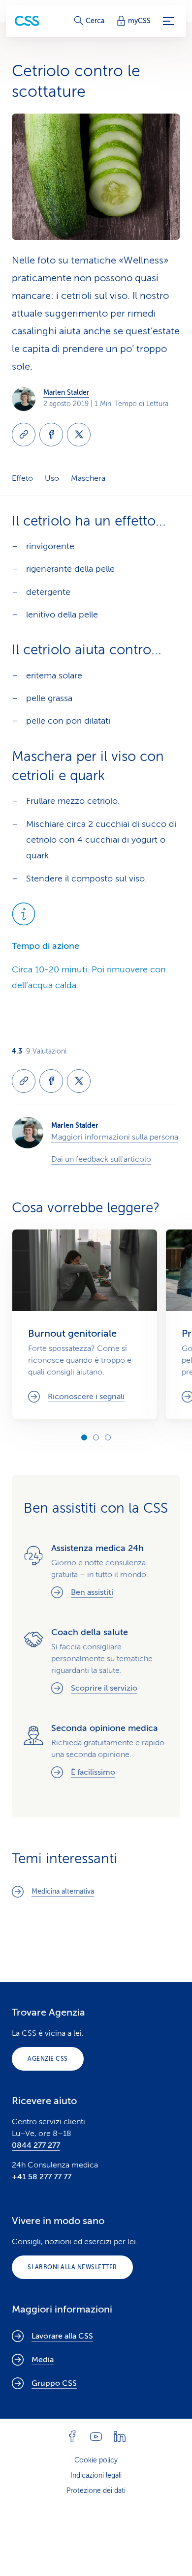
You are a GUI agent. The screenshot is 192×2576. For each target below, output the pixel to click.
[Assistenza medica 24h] (96, 1572)
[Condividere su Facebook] (51, 435)
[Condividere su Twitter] (79, 435)
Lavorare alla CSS (62, 2336)
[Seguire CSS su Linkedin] (120, 2436)
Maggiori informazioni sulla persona (115, 1137)
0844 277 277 (36, 2145)
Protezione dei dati (96, 2491)
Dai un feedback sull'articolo (101, 1159)
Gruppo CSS (54, 2383)
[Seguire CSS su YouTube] (96, 2436)
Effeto (22, 478)
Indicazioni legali (96, 2475)
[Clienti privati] (27, 21)
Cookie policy (96, 2460)
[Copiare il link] (24, 435)
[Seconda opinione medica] (96, 1752)
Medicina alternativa (63, 1891)
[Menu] (168, 21)
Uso (52, 478)
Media (43, 2360)
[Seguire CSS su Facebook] (72, 2436)
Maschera (88, 478)
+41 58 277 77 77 (42, 2177)
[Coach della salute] (96, 1662)
